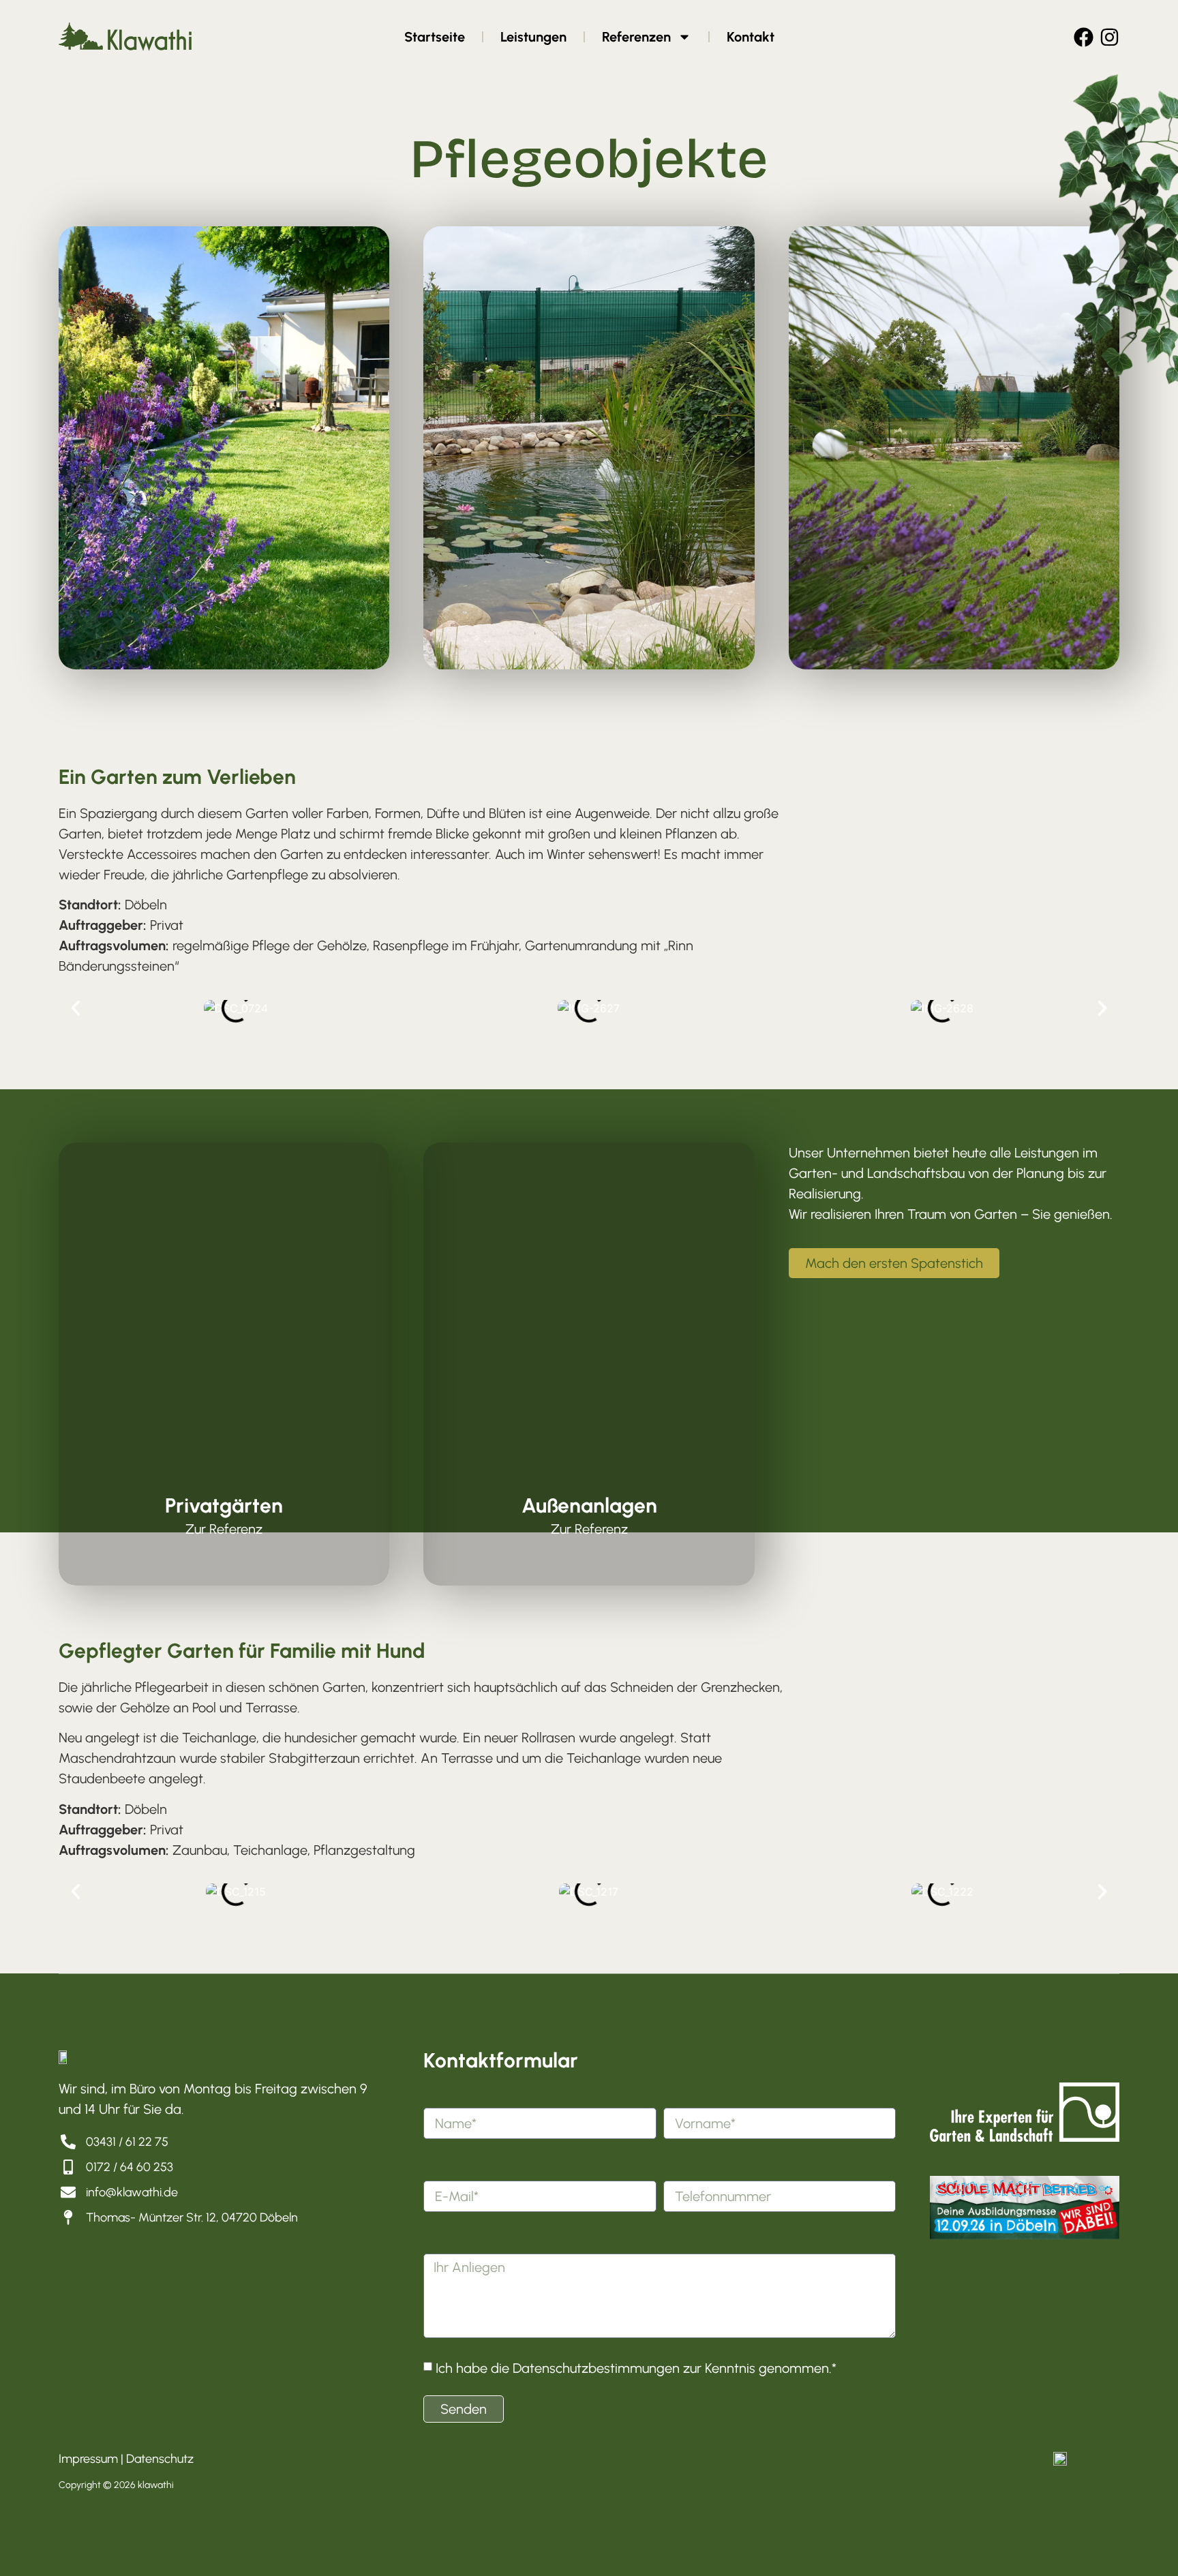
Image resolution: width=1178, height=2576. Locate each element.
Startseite (435, 37)
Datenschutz (160, 2459)
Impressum (88, 2459)
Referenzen (636, 37)
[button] (76, 1008)
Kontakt (751, 37)
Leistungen (533, 37)
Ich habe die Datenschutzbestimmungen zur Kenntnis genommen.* (636, 2367)
